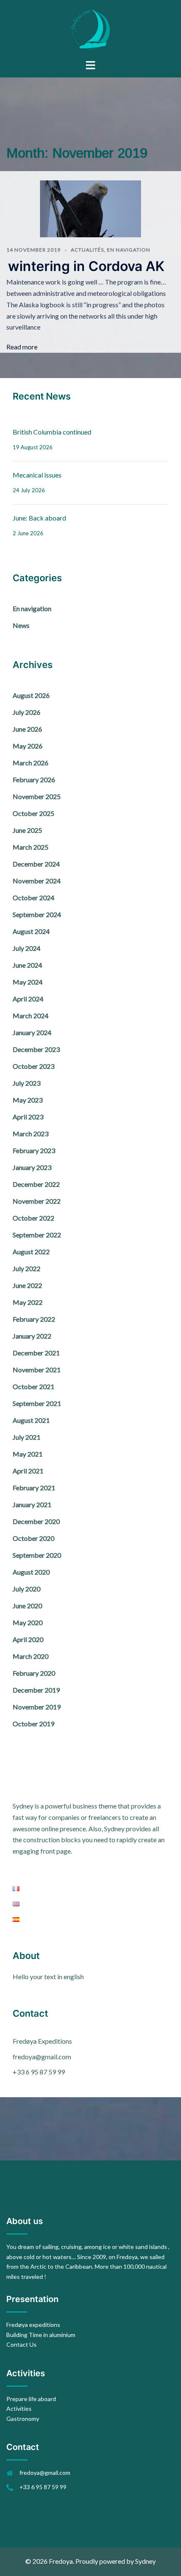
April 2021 (28, 1471)
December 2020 (36, 1521)
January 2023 (32, 1167)
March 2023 (31, 1134)
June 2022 (27, 1285)
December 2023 (36, 1049)
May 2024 (28, 982)
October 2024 (33, 898)
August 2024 (31, 931)
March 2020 (31, 1656)
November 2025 (37, 796)
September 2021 (37, 1403)
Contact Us (21, 2344)
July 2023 (27, 1083)
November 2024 (37, 881)
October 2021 (33, 1386)
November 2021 (37, 1370)
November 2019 (37, 1707)
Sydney (145, 2561)
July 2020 (27, 1589)
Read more (22, 347)
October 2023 (33, 1066)
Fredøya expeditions (33, 2325)
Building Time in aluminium (41, 2335)
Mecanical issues (37, 475)
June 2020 (27, 1606)
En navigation (129, 250)
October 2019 (33, 1724)
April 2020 (28, 1639)
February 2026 (34, 780)
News (21, 625)
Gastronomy (23, 2419)
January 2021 (32, 1504)
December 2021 (36, 1353)
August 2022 (31, 1252)
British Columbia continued (52, 432)
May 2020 (28, 1622)
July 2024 (27, 948)
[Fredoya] (90, 28)
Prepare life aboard (31, 2399)
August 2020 (31, 1572)
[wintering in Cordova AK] (90, 208)
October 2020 (33, 1538)
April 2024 (28, 999)
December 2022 (36, 1184)
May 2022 (28, 1302)
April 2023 (28, 1117)
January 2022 (32, 1336)
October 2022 (33, 1218)
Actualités (87, 250)
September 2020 (37, 1555)
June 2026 (27, 729)
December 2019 (36, 1690)
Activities (19, 2408)
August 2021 (31, 1420)
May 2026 (28, 746)
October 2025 (33, 813)
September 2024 (37, 914)
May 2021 (28, 1454)
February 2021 (34, 1488)
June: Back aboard (39, 518)
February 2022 (34, 1319)
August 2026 (31, 695)
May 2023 (28, 1100)
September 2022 (37, 1235)
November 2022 (37, 1201)
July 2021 (27, 1437)
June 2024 (27, 965)
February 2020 (34, 1673)
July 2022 (27, 1268)
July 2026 (27, 712)
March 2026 (31, 763)
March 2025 (31, 847)
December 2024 (36, 864)
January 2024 (32, 1032)
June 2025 (27, 830)
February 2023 (34, 1150)
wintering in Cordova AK (86, 266)
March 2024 (31, 1016)
